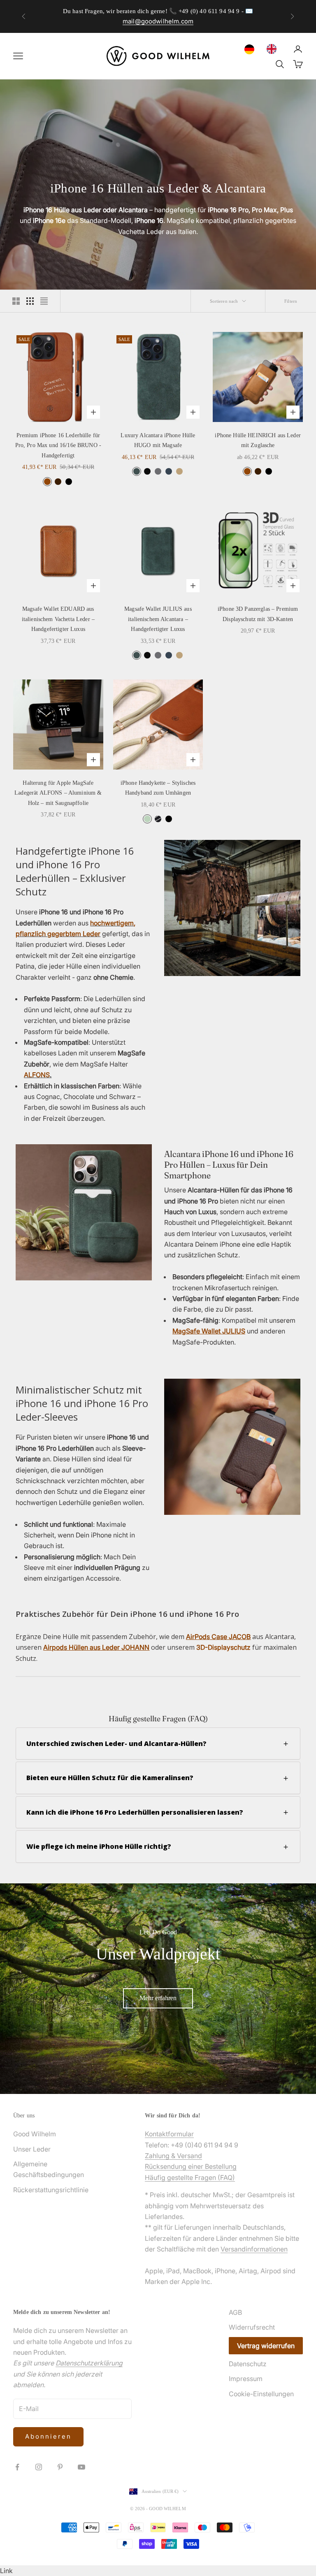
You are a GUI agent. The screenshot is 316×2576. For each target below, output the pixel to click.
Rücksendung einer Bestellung (191, 2166)
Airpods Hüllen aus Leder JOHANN (96, 1647)
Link (6, 2571)
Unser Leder (32, 2149)
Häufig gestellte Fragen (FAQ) (190, 2177)
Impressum (246, 2379)
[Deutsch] (251, 49)
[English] (274, 49)
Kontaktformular (169, 2134)
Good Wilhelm (35, 2134)
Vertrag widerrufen (266, 2346)
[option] (274, 49)
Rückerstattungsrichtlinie (51, 2190)
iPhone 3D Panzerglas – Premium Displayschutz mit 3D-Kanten (258, 614)
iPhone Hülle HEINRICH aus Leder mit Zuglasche (258, 440)
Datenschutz (248, 2364)
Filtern (291, 301)
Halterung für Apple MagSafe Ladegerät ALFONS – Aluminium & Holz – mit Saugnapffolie (58, 793)
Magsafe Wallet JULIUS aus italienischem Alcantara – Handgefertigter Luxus (158, 619)
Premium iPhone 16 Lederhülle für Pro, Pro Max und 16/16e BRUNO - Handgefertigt (58, 445)
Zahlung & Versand (173, 2156)
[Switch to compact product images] (44, 301)
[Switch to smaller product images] (30, 301)
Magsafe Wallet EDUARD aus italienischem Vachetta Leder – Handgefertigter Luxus (58, 619)
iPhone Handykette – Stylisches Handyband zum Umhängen (158, 788)
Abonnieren (48, 2436)
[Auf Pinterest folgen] (60, 2467)
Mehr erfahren (158, 1998)
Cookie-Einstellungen (261, 2394)
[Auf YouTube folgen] (81, 2467)
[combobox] (251, 49)
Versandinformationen (254, 2249)
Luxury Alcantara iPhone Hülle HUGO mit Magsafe (158, 440)
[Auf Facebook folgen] (17, 2467)
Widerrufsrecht (252, 2327)
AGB (235, 2312)
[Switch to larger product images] (16, 301)
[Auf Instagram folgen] (39, 2467)
